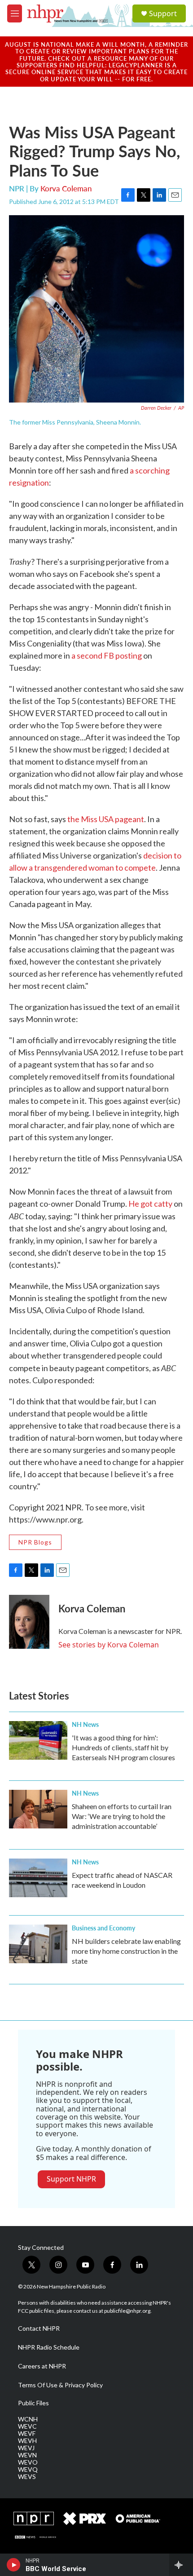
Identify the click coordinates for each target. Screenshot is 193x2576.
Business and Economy (103, 1928)
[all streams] (181, 2565)
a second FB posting (107, 655)
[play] (14, 2565)
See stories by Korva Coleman (109, 1645)
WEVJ (26, 2448)
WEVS (27, 2477)
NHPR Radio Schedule (49, 2347)
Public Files (33, 2403)
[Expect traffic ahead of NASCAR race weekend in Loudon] (38, 1878)
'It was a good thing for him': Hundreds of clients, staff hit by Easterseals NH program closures (123, 1747)
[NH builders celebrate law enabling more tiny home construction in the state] (38, 1944)
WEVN (27, 2455)
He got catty (150, 1204)
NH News (85, 1724)
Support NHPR (71, 2179)
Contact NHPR (39, 2328)
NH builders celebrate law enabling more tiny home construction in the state (126, 1951)
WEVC (27, 2426)
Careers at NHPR (42, 2366)
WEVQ (28, 2470)
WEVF (27, 2434)
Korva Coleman (66, 188)
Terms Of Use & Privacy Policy (60, 2385)
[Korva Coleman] (29, 1622)
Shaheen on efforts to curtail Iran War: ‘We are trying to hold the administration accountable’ (122, 1816)
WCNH (28, 2419)
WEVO (28, 2462)
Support (163, 13)
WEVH (27, 2441)
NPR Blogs (35, 1542)
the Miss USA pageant (106, 819)
